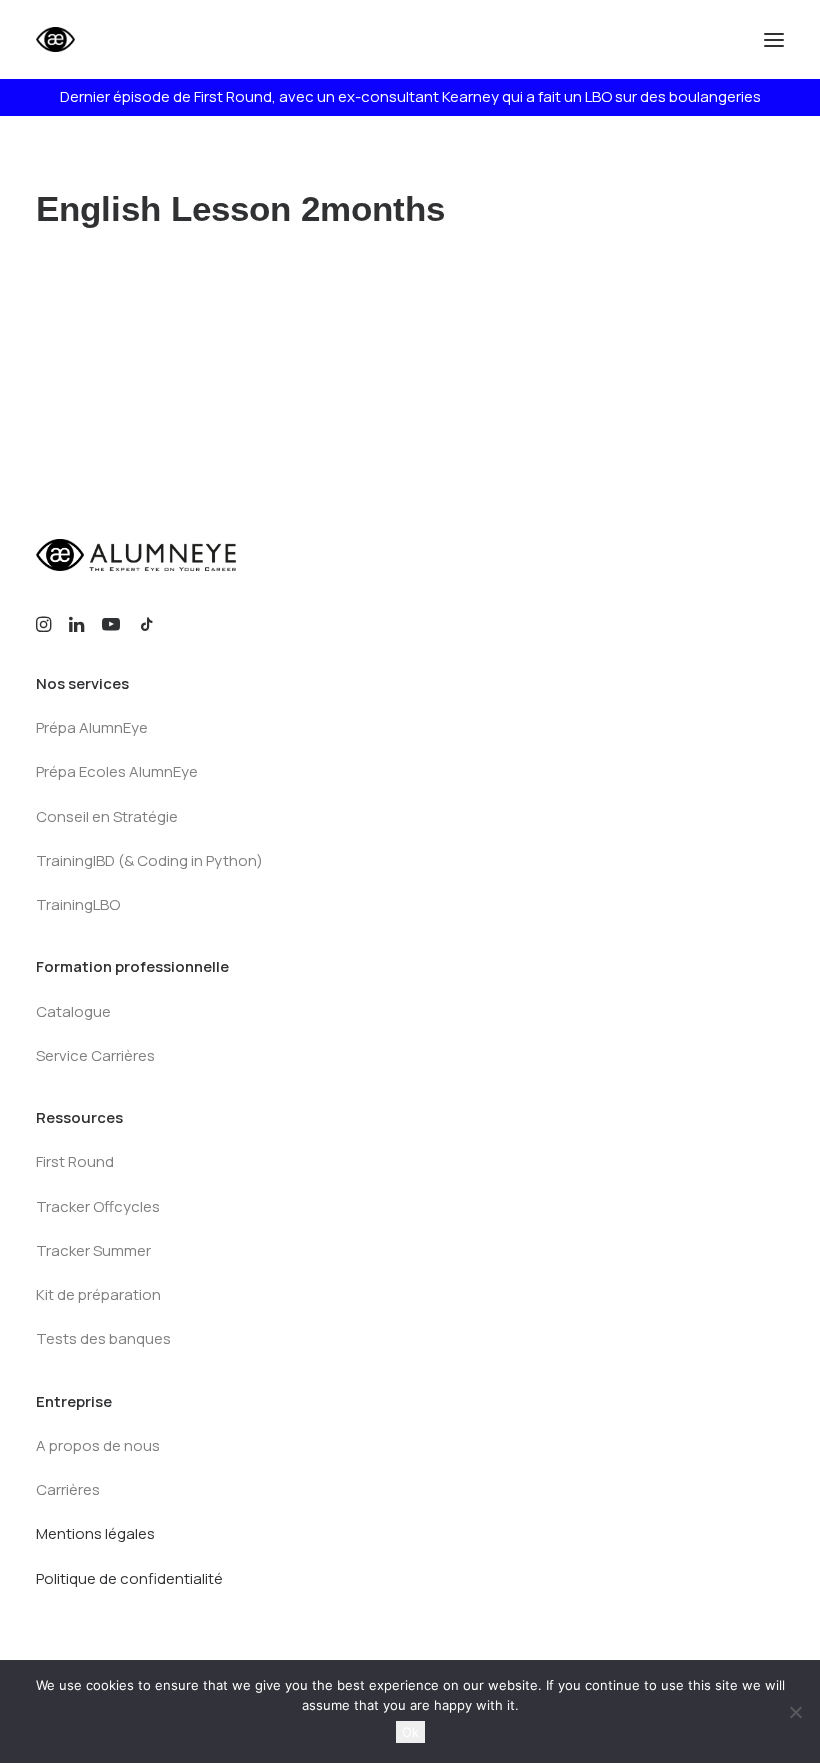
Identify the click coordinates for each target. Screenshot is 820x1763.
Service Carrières (95, 1055)
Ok (410, 1732)
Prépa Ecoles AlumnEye (117, 771)
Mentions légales (95, 1533)
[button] (774, 39)
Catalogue (73, 1011)
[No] (795, 1712)
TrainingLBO (78, 904)
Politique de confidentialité (129, 1578)
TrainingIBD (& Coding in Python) (149, 860)
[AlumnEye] (116, 39)
